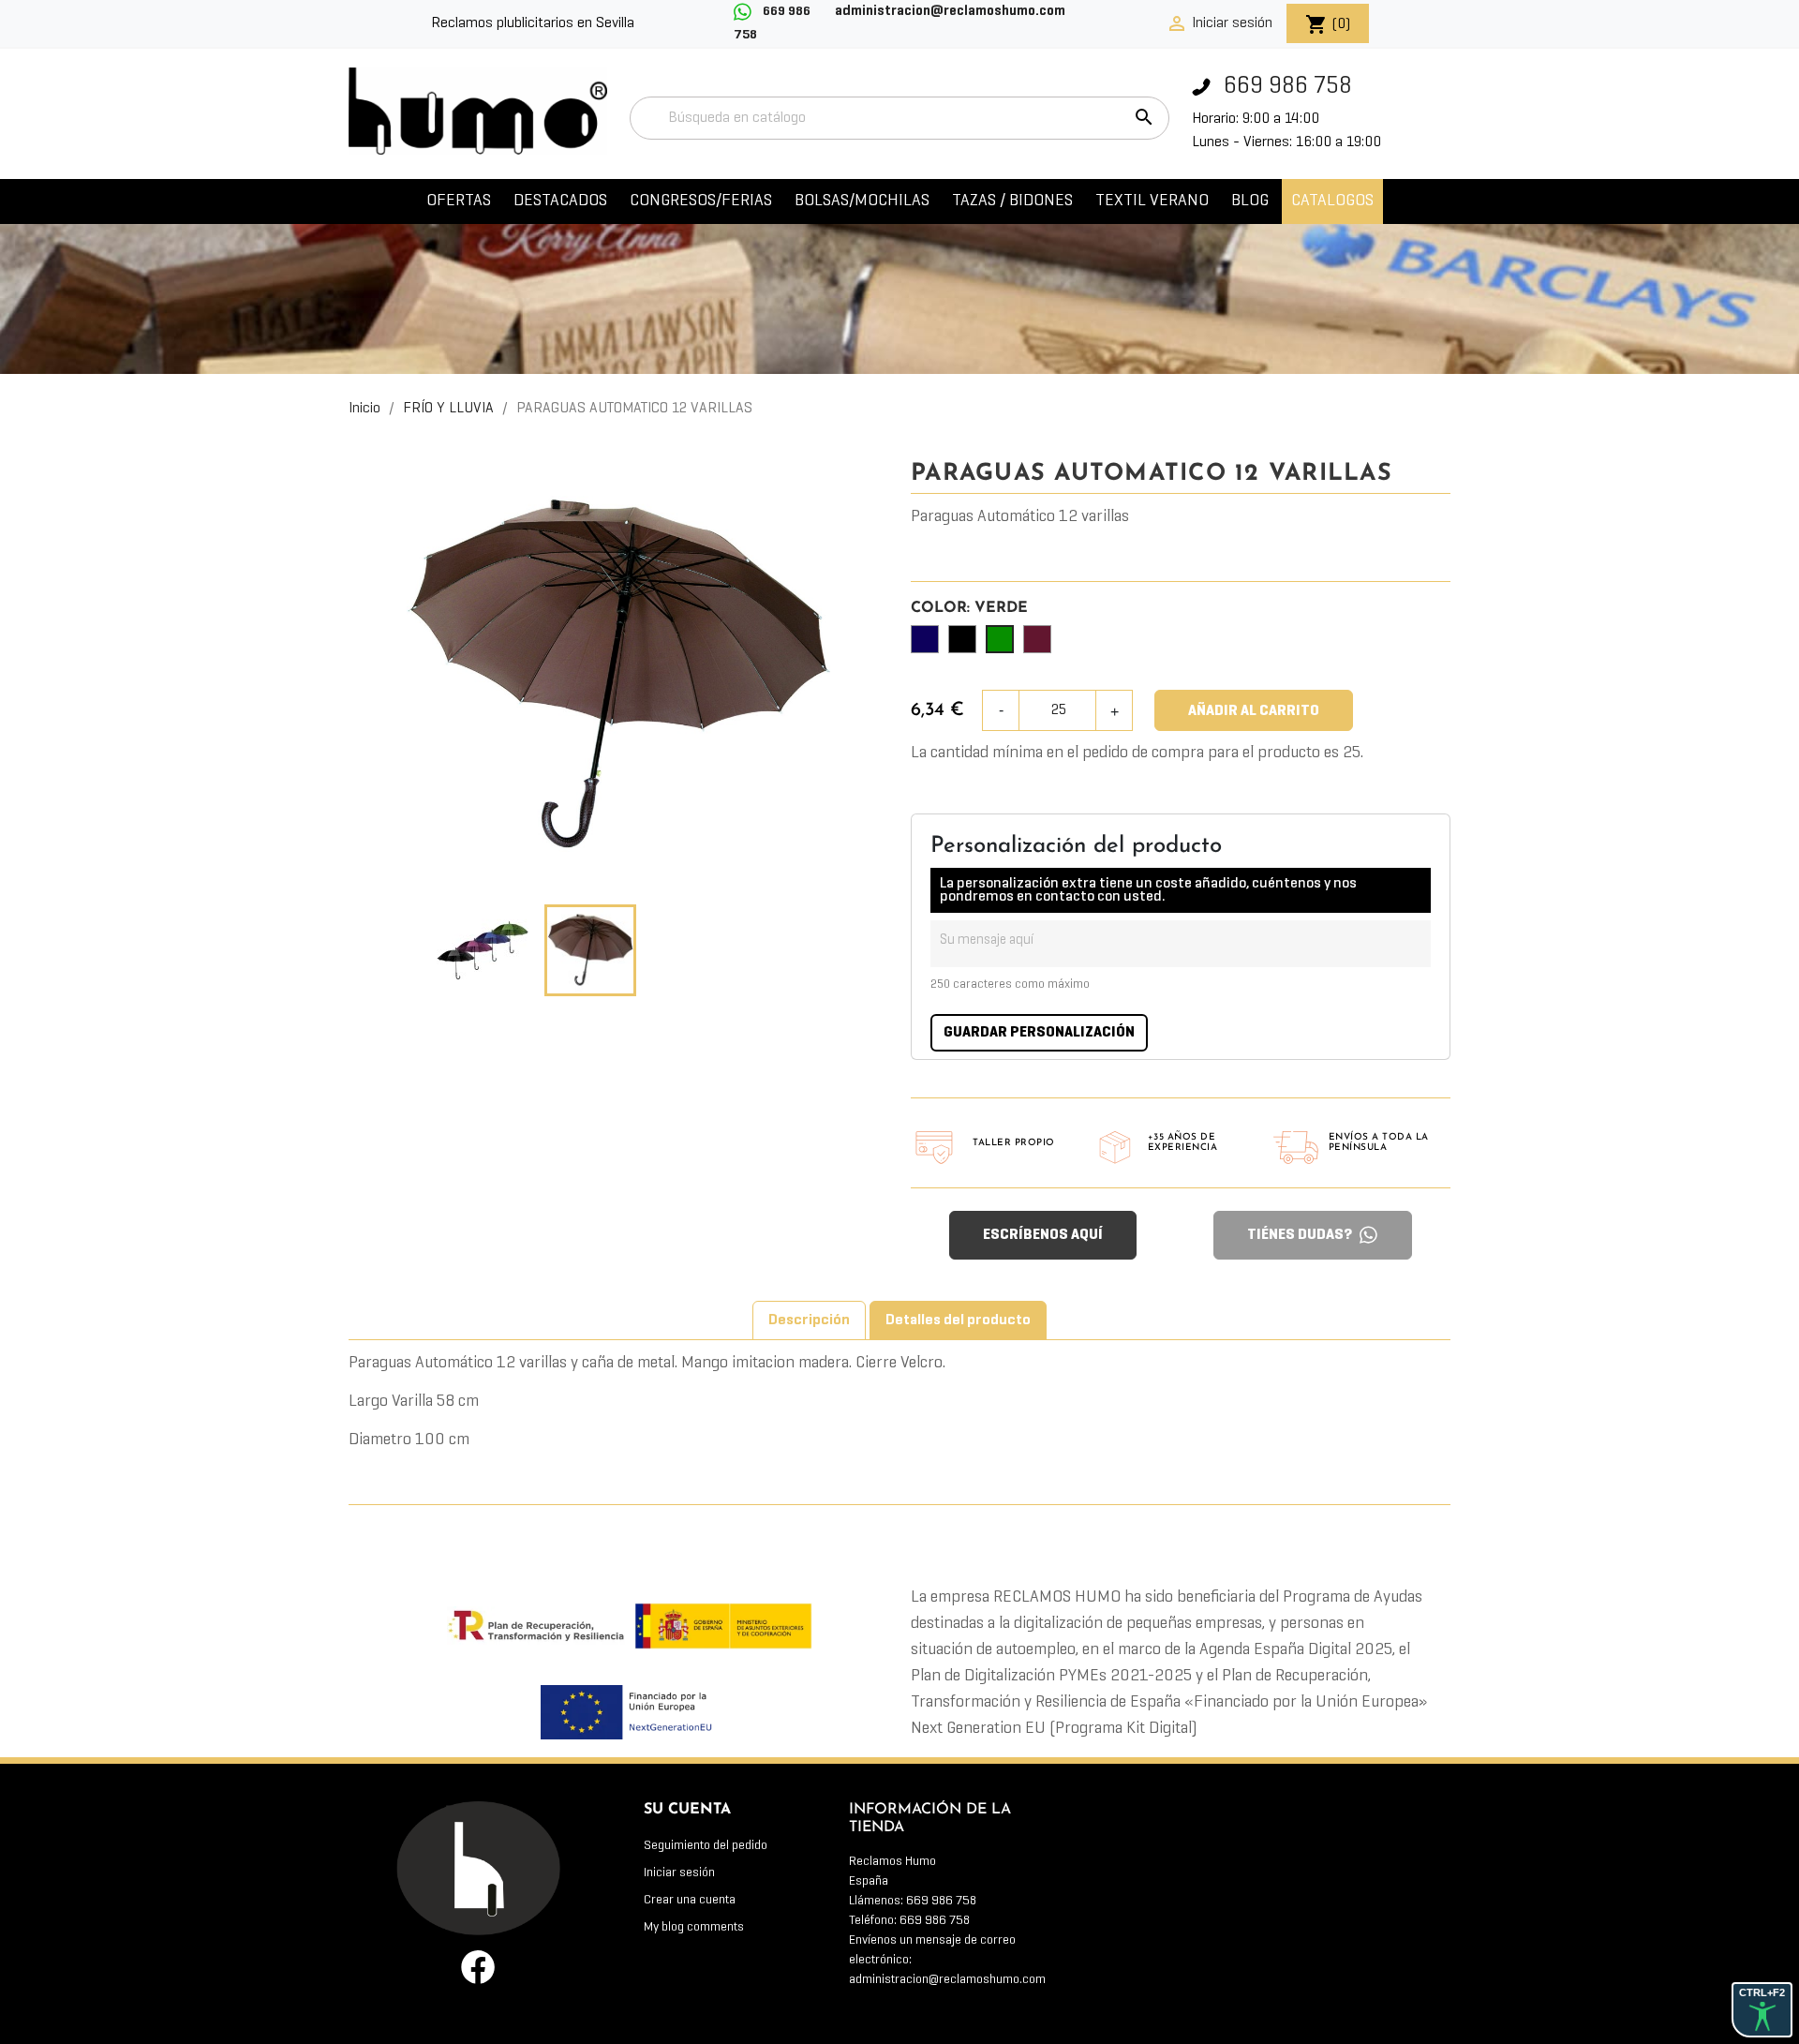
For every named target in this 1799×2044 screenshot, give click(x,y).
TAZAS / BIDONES (1012, 201)
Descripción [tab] (809, 1320)
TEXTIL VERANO (1152, 201)
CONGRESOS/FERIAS (701, 201)
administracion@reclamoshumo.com (947, 1980)
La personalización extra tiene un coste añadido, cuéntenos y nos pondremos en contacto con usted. (1148, 890)
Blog (1250, 201)
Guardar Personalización (1039, 1033)
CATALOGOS (1332, 201)
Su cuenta (687, 1810)
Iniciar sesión (679, 1873)
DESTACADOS (560, 201)
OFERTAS (459, 201)
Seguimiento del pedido (706, 1846)
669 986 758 (1285, 87)
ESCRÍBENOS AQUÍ (1043, 1235)
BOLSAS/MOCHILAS (862, 201)
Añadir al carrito (1254, 711)
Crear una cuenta (690, 1900)
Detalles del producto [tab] (958, 1320)
